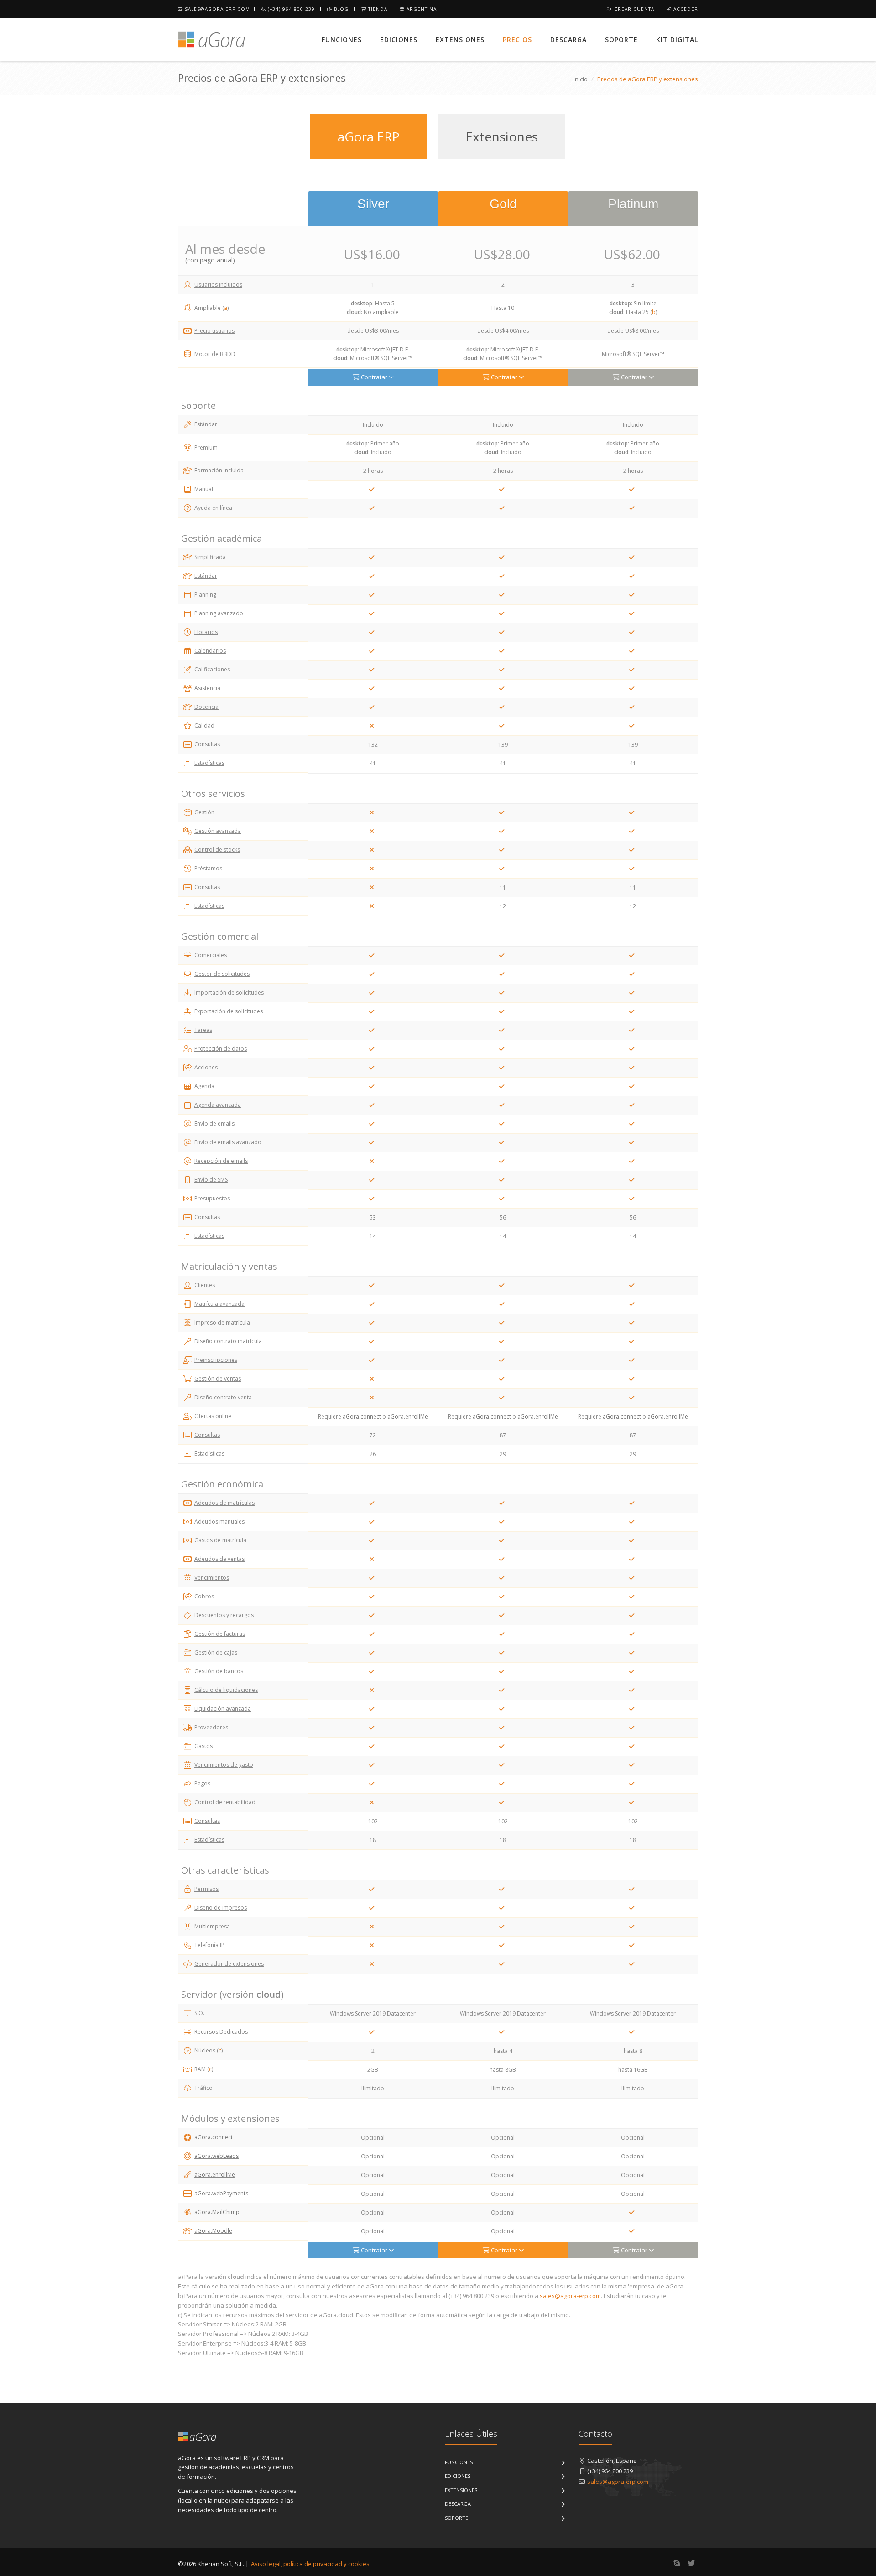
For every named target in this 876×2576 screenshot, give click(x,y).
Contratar (374, 377)
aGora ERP (369, 136)
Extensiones (460, 39)
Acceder (685, 9)
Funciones (342, 39)
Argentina (421, 9)
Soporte (621, 39)
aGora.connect (214, 2137)
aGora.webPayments (221, 2193)
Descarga (568, 39)
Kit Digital (677, 39)
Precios (517, 39)
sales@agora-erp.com (216, 9)
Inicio (581, 79)
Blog (340, 9)
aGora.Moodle (213, 2231)
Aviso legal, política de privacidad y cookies (310, 2564)
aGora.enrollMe (215, 2175)
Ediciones (399, 39)
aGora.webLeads (216, 2156)
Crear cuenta (633, 9)
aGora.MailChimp (217, 2212)
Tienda (377, 9)
